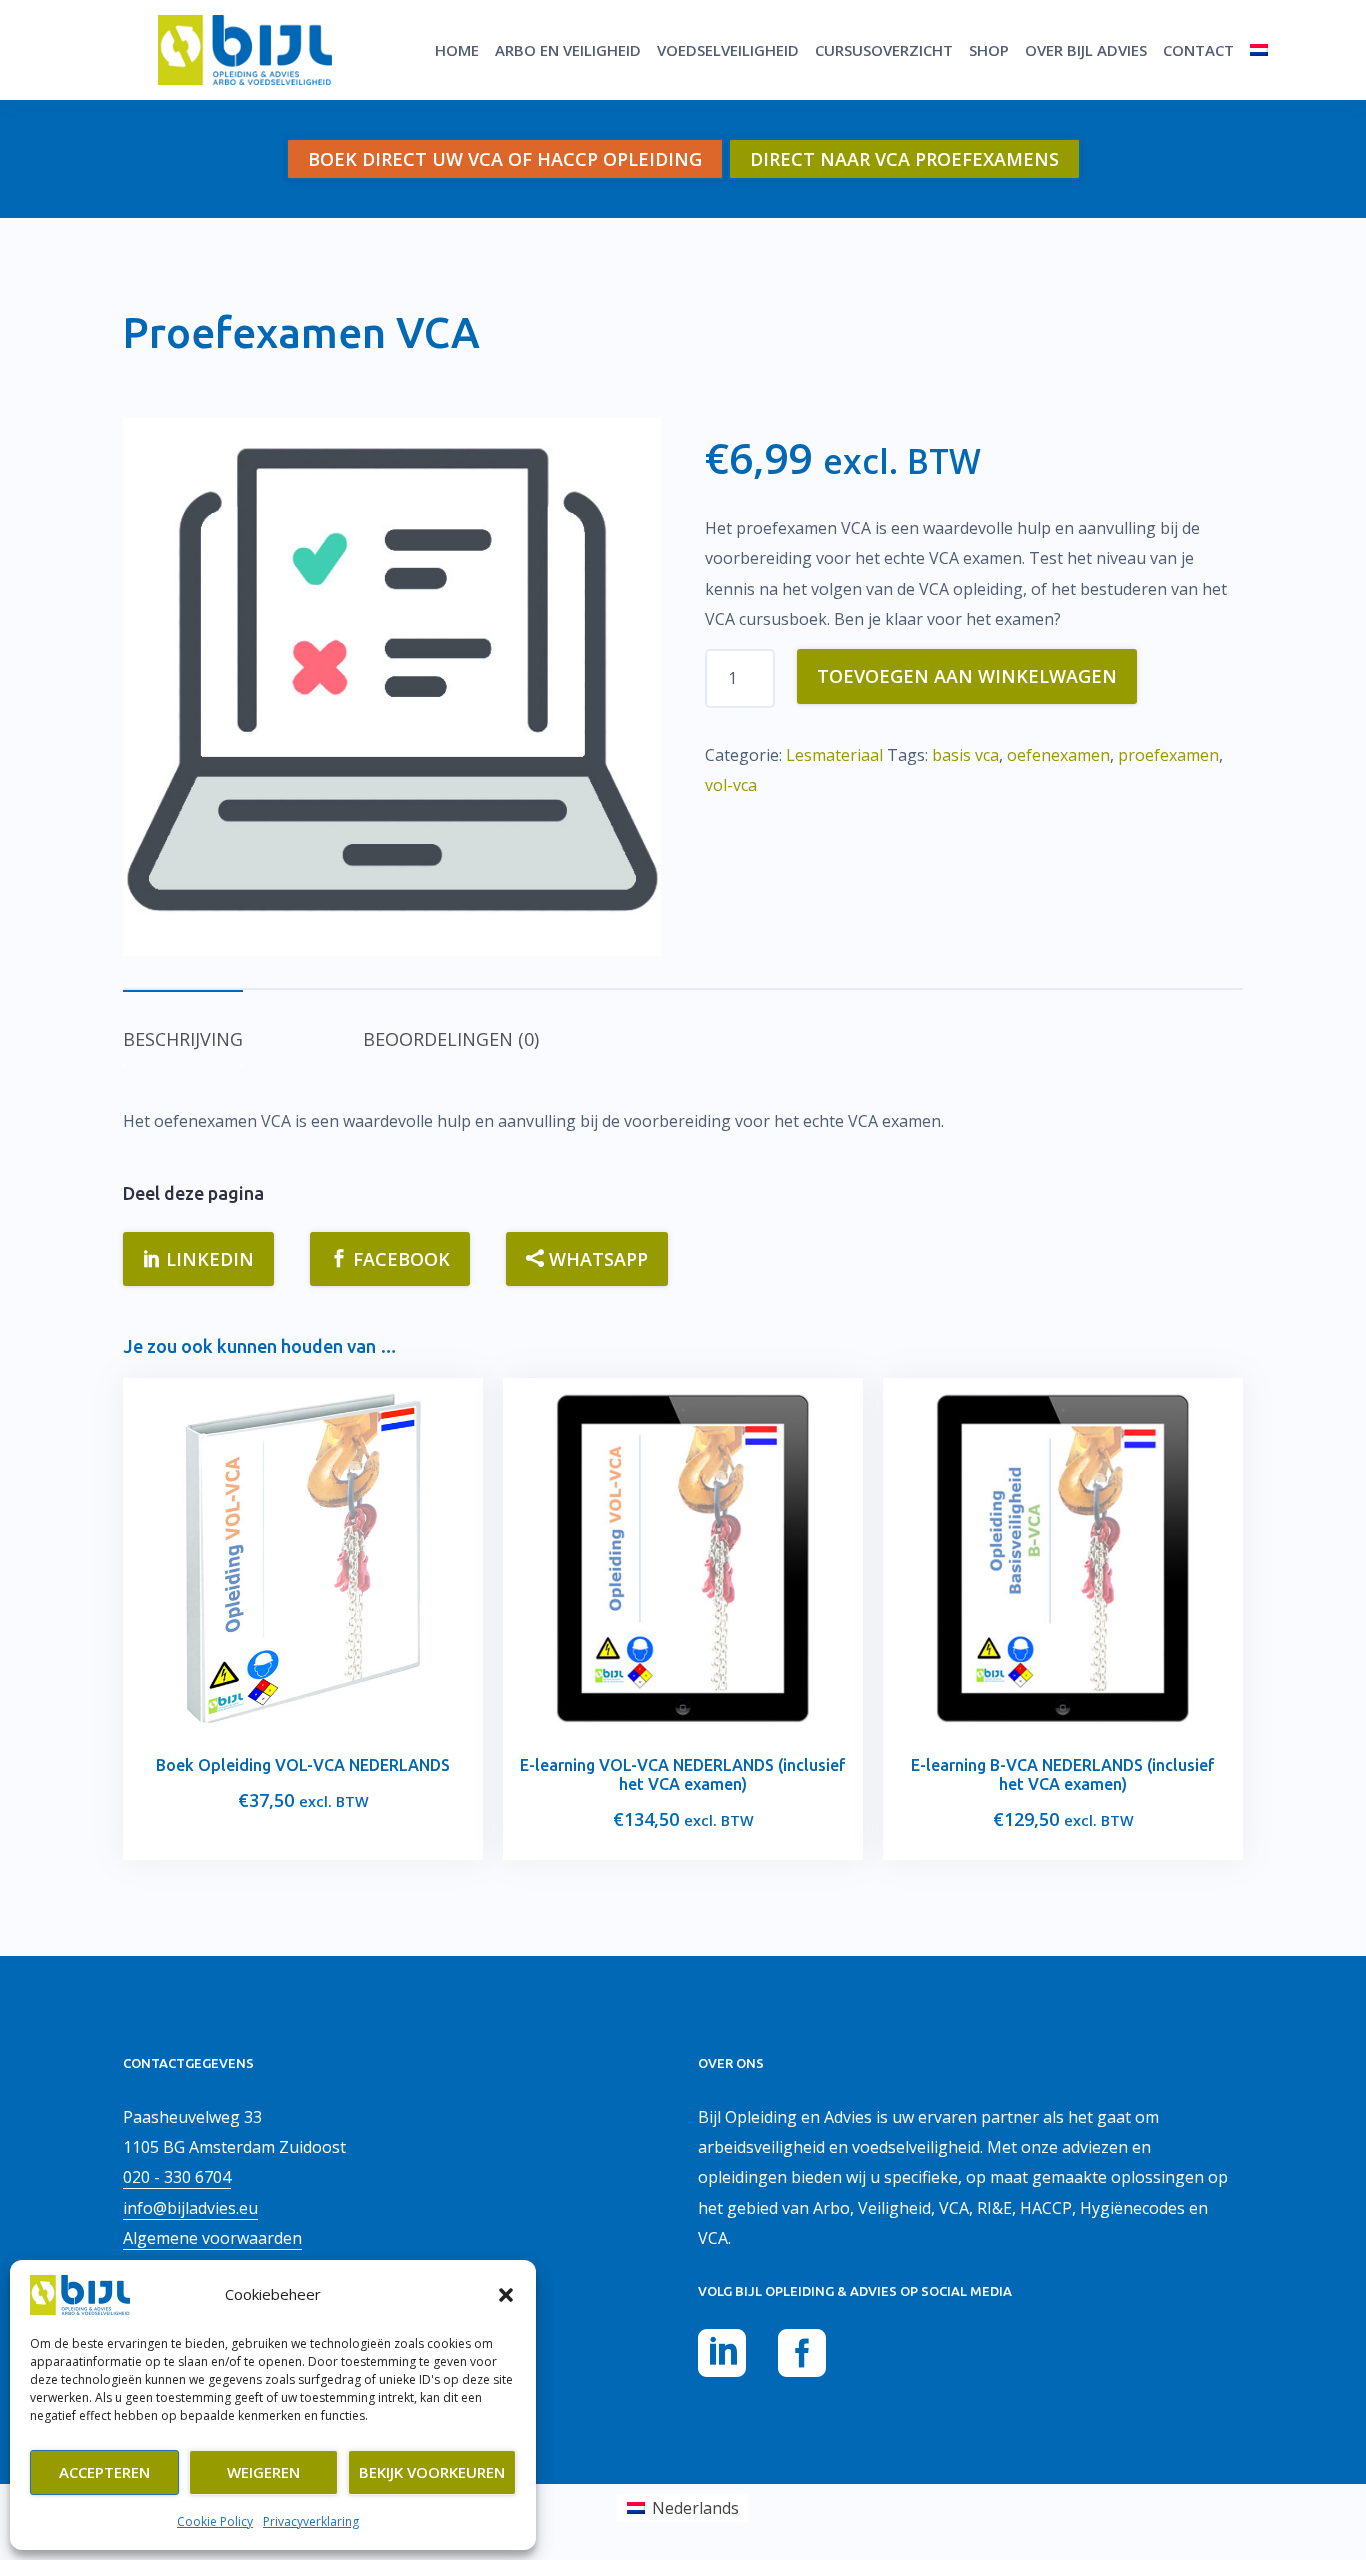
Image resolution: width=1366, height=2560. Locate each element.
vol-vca (731, 785)
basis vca (965, 755)
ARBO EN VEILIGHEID (568, 50)
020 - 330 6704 (177, 2177)
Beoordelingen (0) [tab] (451, 1039)
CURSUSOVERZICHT (884, 50)
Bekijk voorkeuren (432, 2472)
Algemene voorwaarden (212, 2238)
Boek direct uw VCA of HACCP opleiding (505, 159)
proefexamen (1168, 755)
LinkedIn (207, 1259)
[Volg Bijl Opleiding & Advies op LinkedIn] (722, 2356)
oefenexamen (1058, 755)
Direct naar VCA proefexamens (904, 159)
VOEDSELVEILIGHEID (728, 50)
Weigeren (263, 2472)
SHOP (989, 50)
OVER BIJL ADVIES (1086, 50)
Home (457, 50)
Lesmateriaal (834, 755)
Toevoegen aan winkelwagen (967, 676)
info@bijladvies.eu (190, 2208)
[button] (506, 2295)
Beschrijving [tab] (183, 1039)
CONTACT (1198, 50)
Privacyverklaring (311, 2521)
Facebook (399, 1259)
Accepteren (104, 2472)
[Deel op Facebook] (802, 2356)
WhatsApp (596, 1259)
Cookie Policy (215, 2521)
